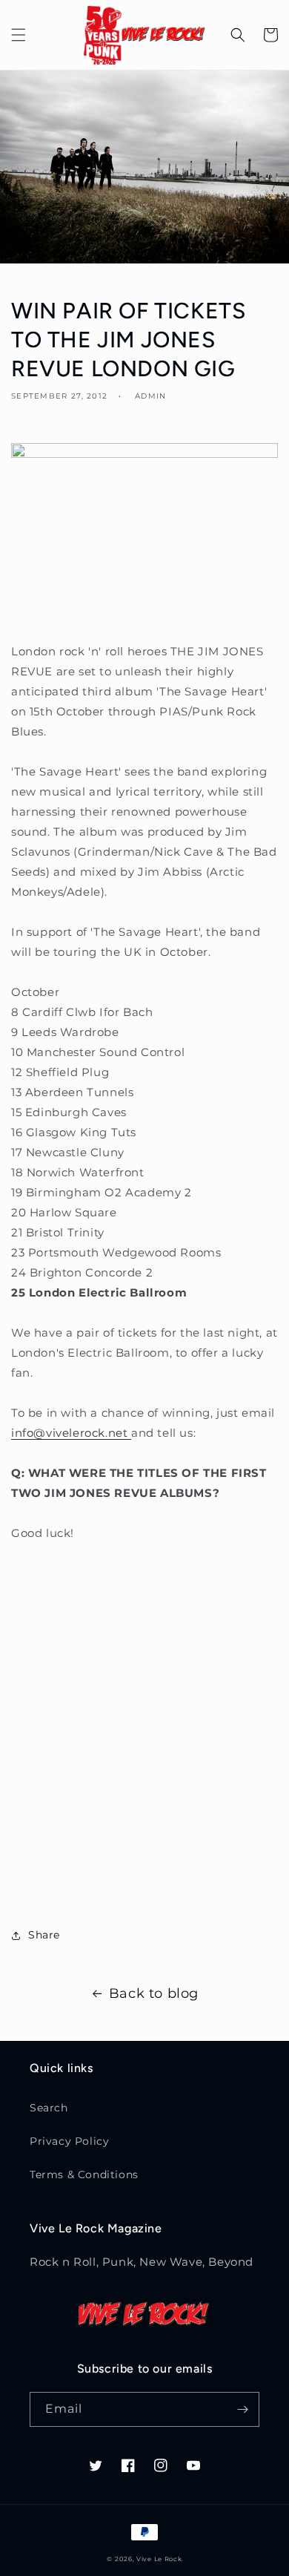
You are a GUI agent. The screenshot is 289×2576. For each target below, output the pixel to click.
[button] (19, 35)
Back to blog (154, 1993)
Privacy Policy (69, 2141)
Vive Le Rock (159, 2559)
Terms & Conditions (84, 2174)
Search (49, 2108)
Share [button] (44, 1935)
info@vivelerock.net (71, 1433)
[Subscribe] (242, 2409)
